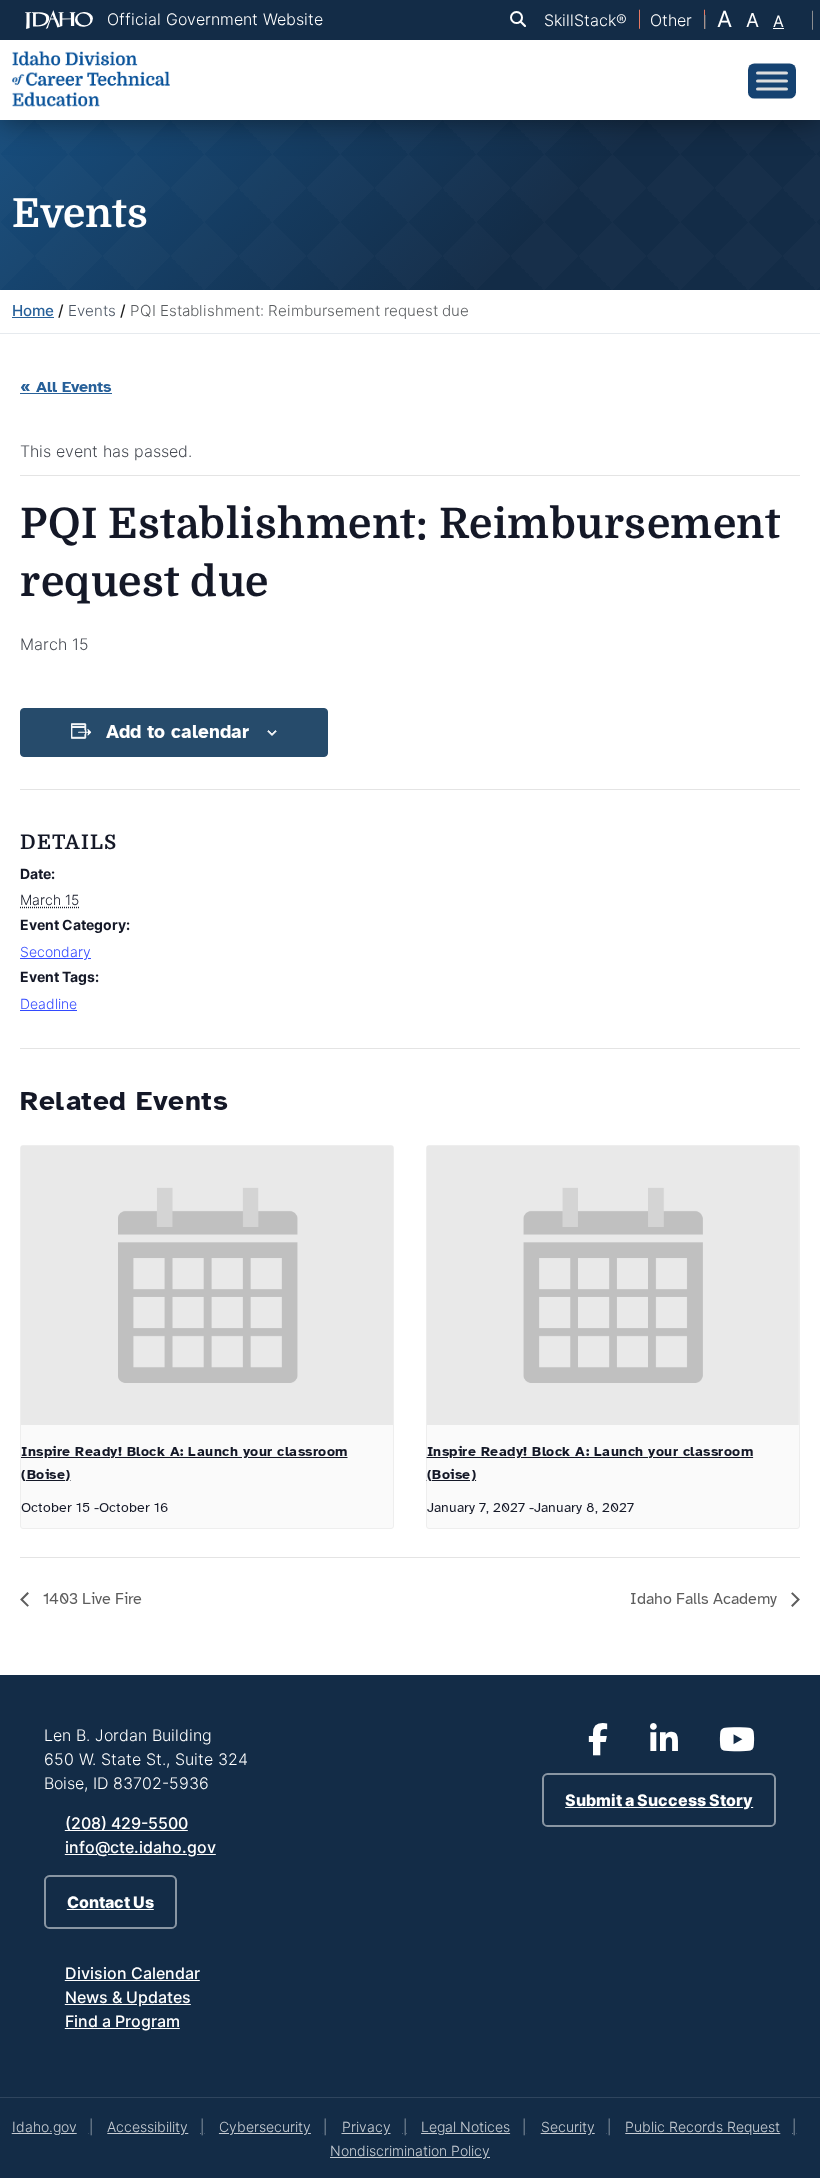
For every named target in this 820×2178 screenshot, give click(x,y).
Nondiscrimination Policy (410, 2150)
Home (33, 310)
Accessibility (147, 2126)
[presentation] (207, 1285)
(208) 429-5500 (126, 1823)
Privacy (366, 2126)
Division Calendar (132, 1973)
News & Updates (128, 1997)
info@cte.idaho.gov (140, 1847)
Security (568, 2126)
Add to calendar (177, 732)
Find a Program (122, 2021)
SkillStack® (585, 20)
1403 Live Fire (90, 1599)
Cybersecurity (265, 2126)
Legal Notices (465, 2126)
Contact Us (110, 1902)
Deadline (48, 1003)
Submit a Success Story (659, 1800)
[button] (522, 19)
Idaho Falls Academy (705, 1599)
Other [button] (671, 20)
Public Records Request (702, 2126)
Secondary (55, 951)
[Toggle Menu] (772, 80)
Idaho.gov (44, 2126)
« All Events (66, 387)
